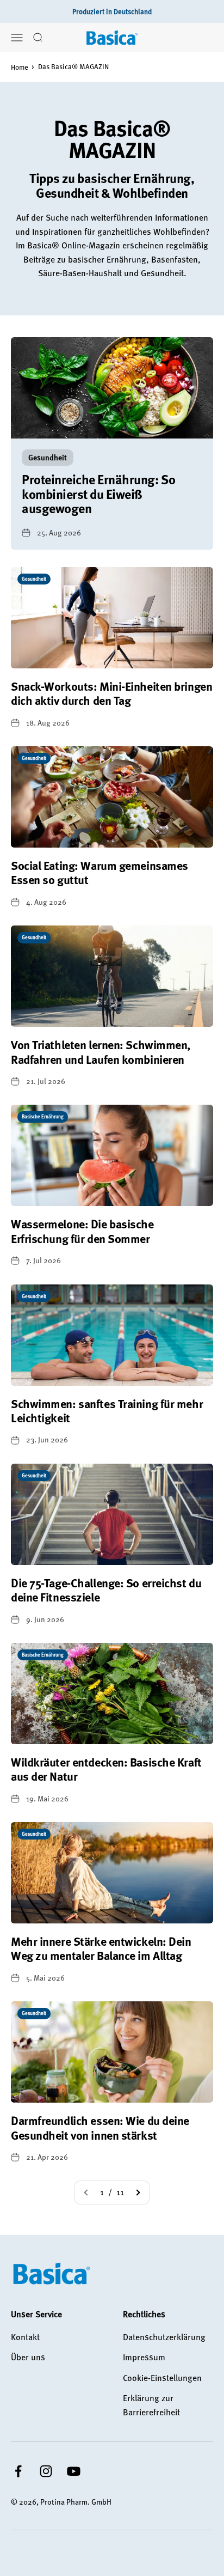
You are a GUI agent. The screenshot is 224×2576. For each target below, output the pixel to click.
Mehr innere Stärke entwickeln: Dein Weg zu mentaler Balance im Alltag (101, 1948)
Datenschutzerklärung (164, 2337)
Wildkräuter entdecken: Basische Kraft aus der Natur (106, 1769)
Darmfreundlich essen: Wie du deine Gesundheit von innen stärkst (100, 2127)
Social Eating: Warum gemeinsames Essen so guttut (99, 872)
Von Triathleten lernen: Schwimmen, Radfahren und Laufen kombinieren (101, 1052)
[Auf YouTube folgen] (74, 2471)
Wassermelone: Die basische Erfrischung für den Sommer (82, 1231)
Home (20, 67)
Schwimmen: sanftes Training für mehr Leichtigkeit (107, 1411)
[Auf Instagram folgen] (46, 2471)
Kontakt (25, 2337)
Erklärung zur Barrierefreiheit (151, 2405)
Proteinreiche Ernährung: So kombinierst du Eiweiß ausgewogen (98, 494)
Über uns (28, 2357)
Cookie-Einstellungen (162, 2378)
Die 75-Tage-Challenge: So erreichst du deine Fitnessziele (106, 1590)
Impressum (144, 2357)
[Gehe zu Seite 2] (138, 2193)
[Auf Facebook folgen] (18, 2471)
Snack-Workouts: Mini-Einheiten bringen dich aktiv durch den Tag (111, 693)
